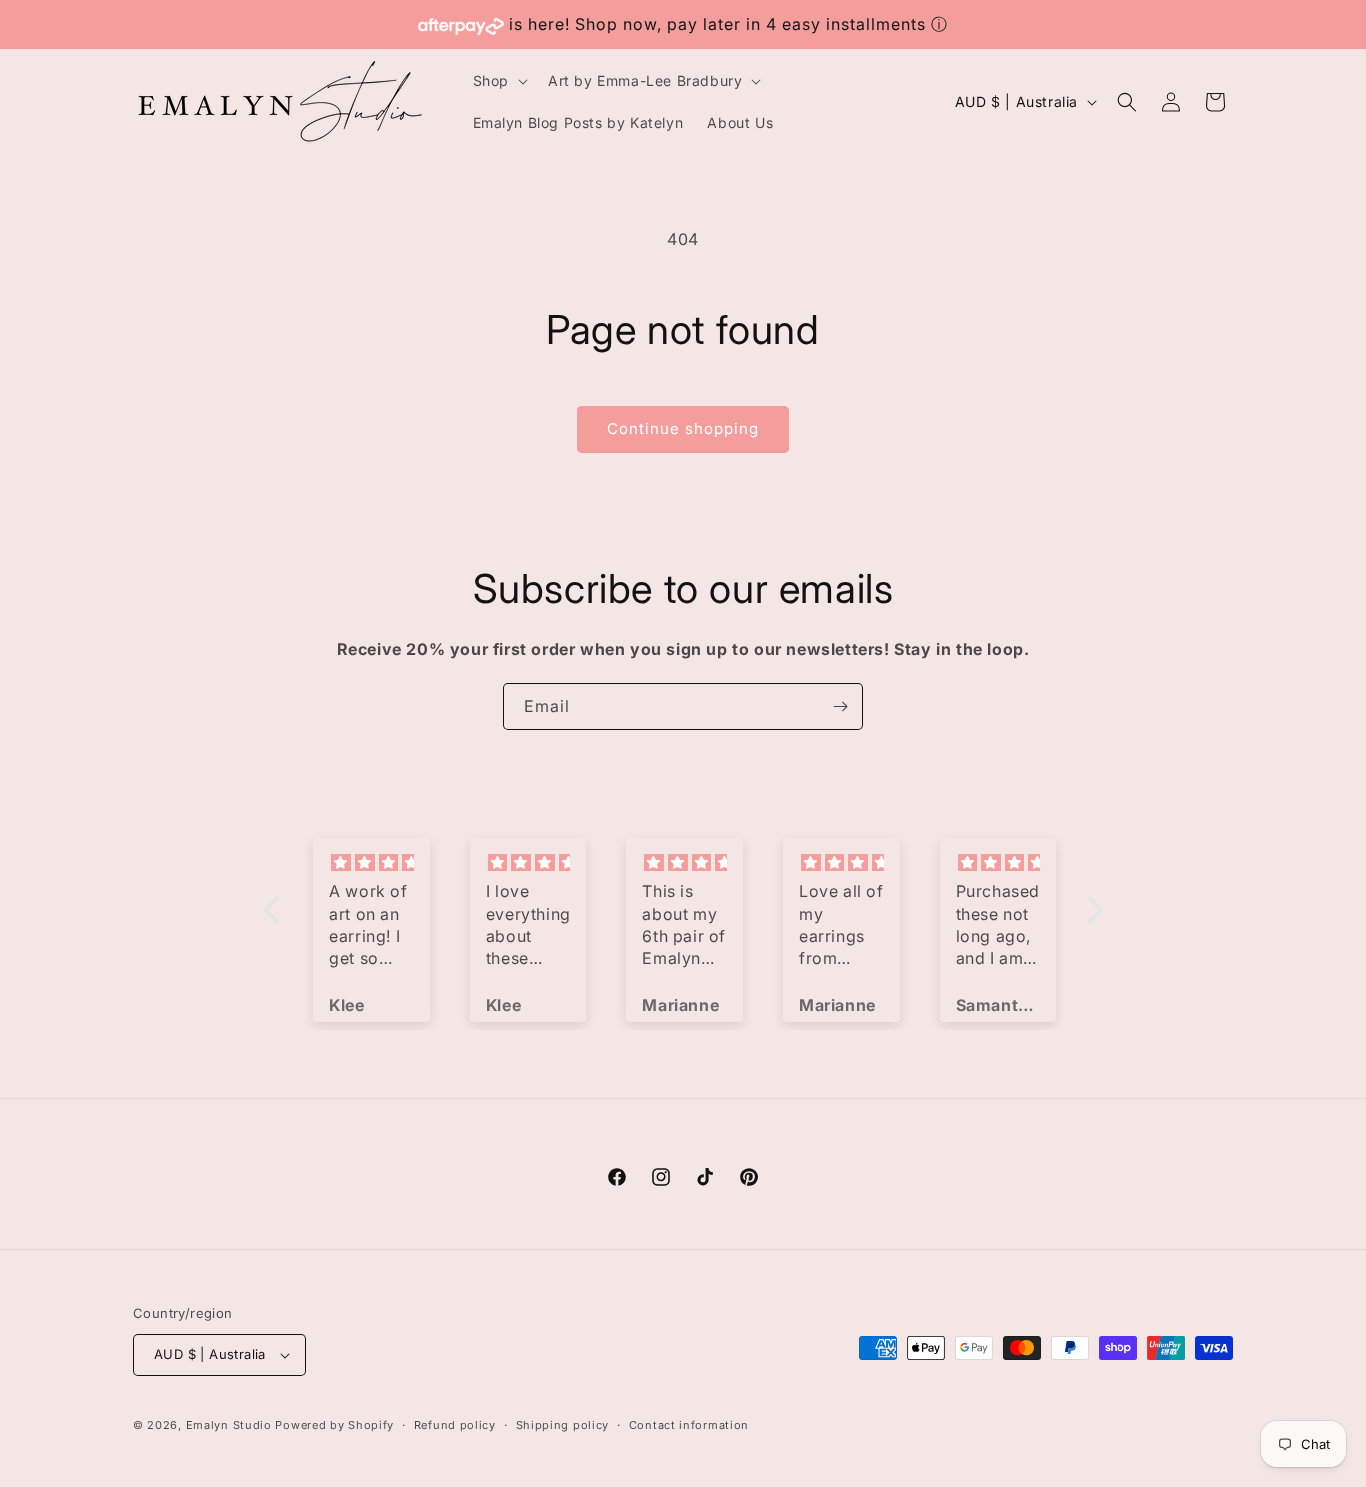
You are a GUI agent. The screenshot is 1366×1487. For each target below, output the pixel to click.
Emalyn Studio (229, 1425)
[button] (498, 81)
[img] (371, 863)
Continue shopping (683, 428)
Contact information (689, 1425)
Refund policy (455, 1425)
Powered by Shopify (334, 1425)
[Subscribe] (840, 706)
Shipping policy (563, 1425)
